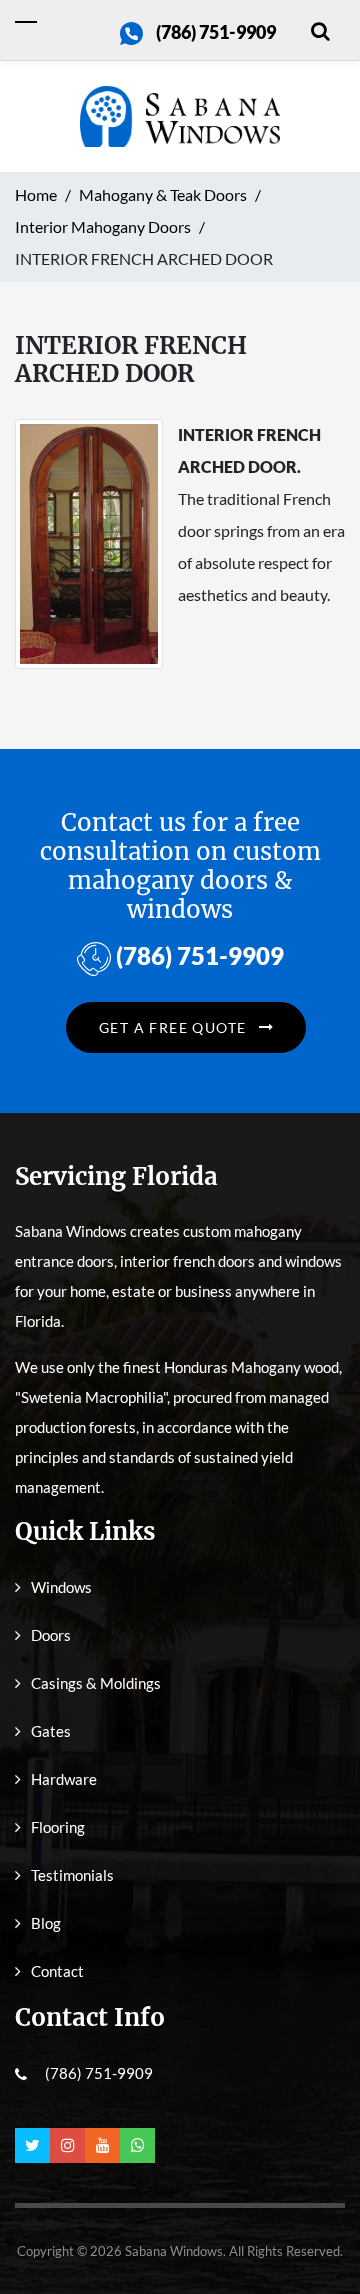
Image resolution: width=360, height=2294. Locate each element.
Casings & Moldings (96, 1683)
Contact (57, 1971)
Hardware (64, 1779)
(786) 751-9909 (216, 32)
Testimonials (72, 1875)
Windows (61, 1587)
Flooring (58, 1827)
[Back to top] (315, 2234)
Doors (51, 1635)
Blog (46, 1923)
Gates (51, 1731)
